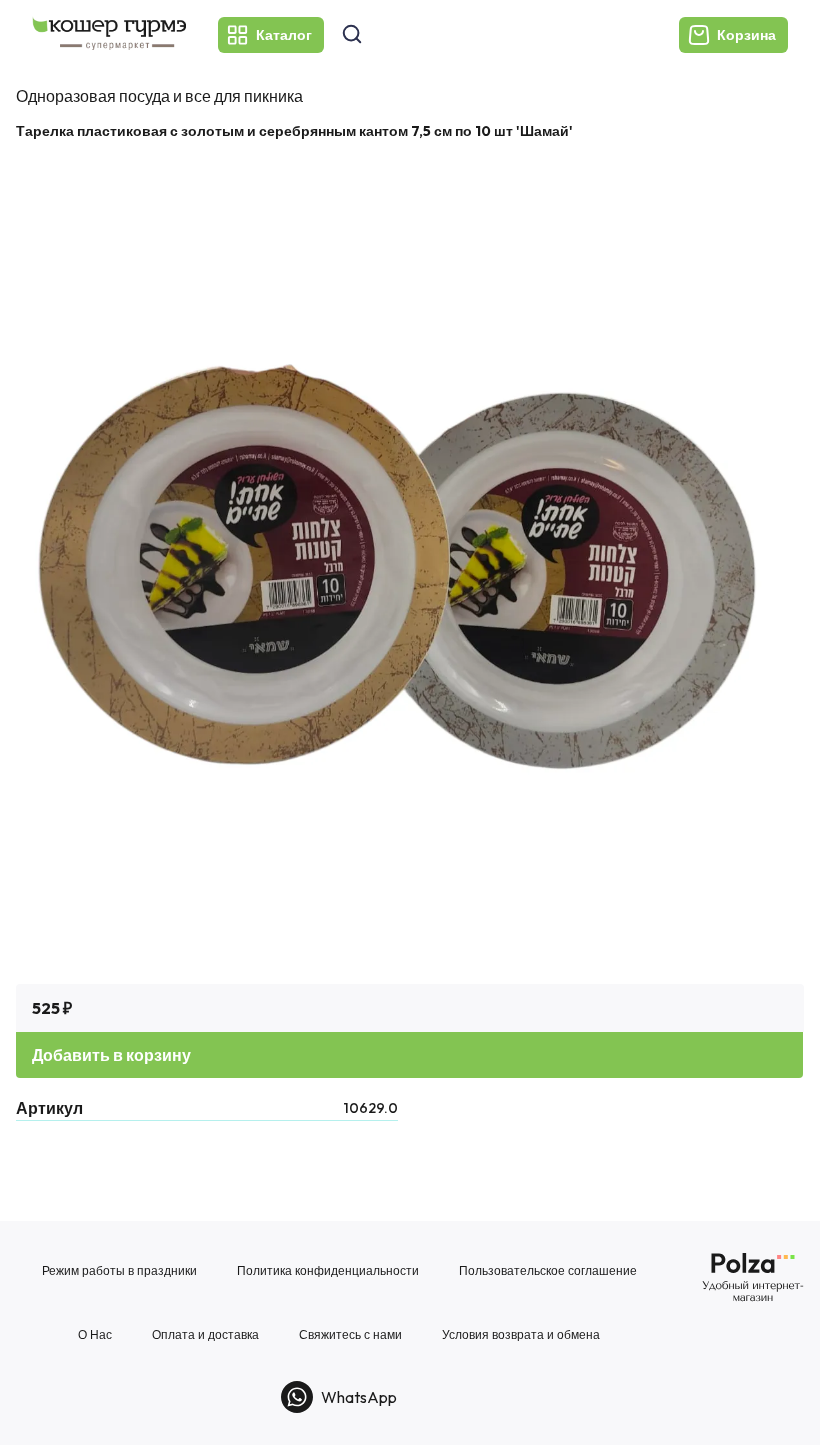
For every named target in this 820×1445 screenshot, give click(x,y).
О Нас (95, 1335)
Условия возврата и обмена (521, 1335)
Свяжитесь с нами (350, 1335)
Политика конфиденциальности (328, 1271)
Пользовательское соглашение (548, 1271)
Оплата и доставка (205, 1335)
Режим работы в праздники (119, 1271)
